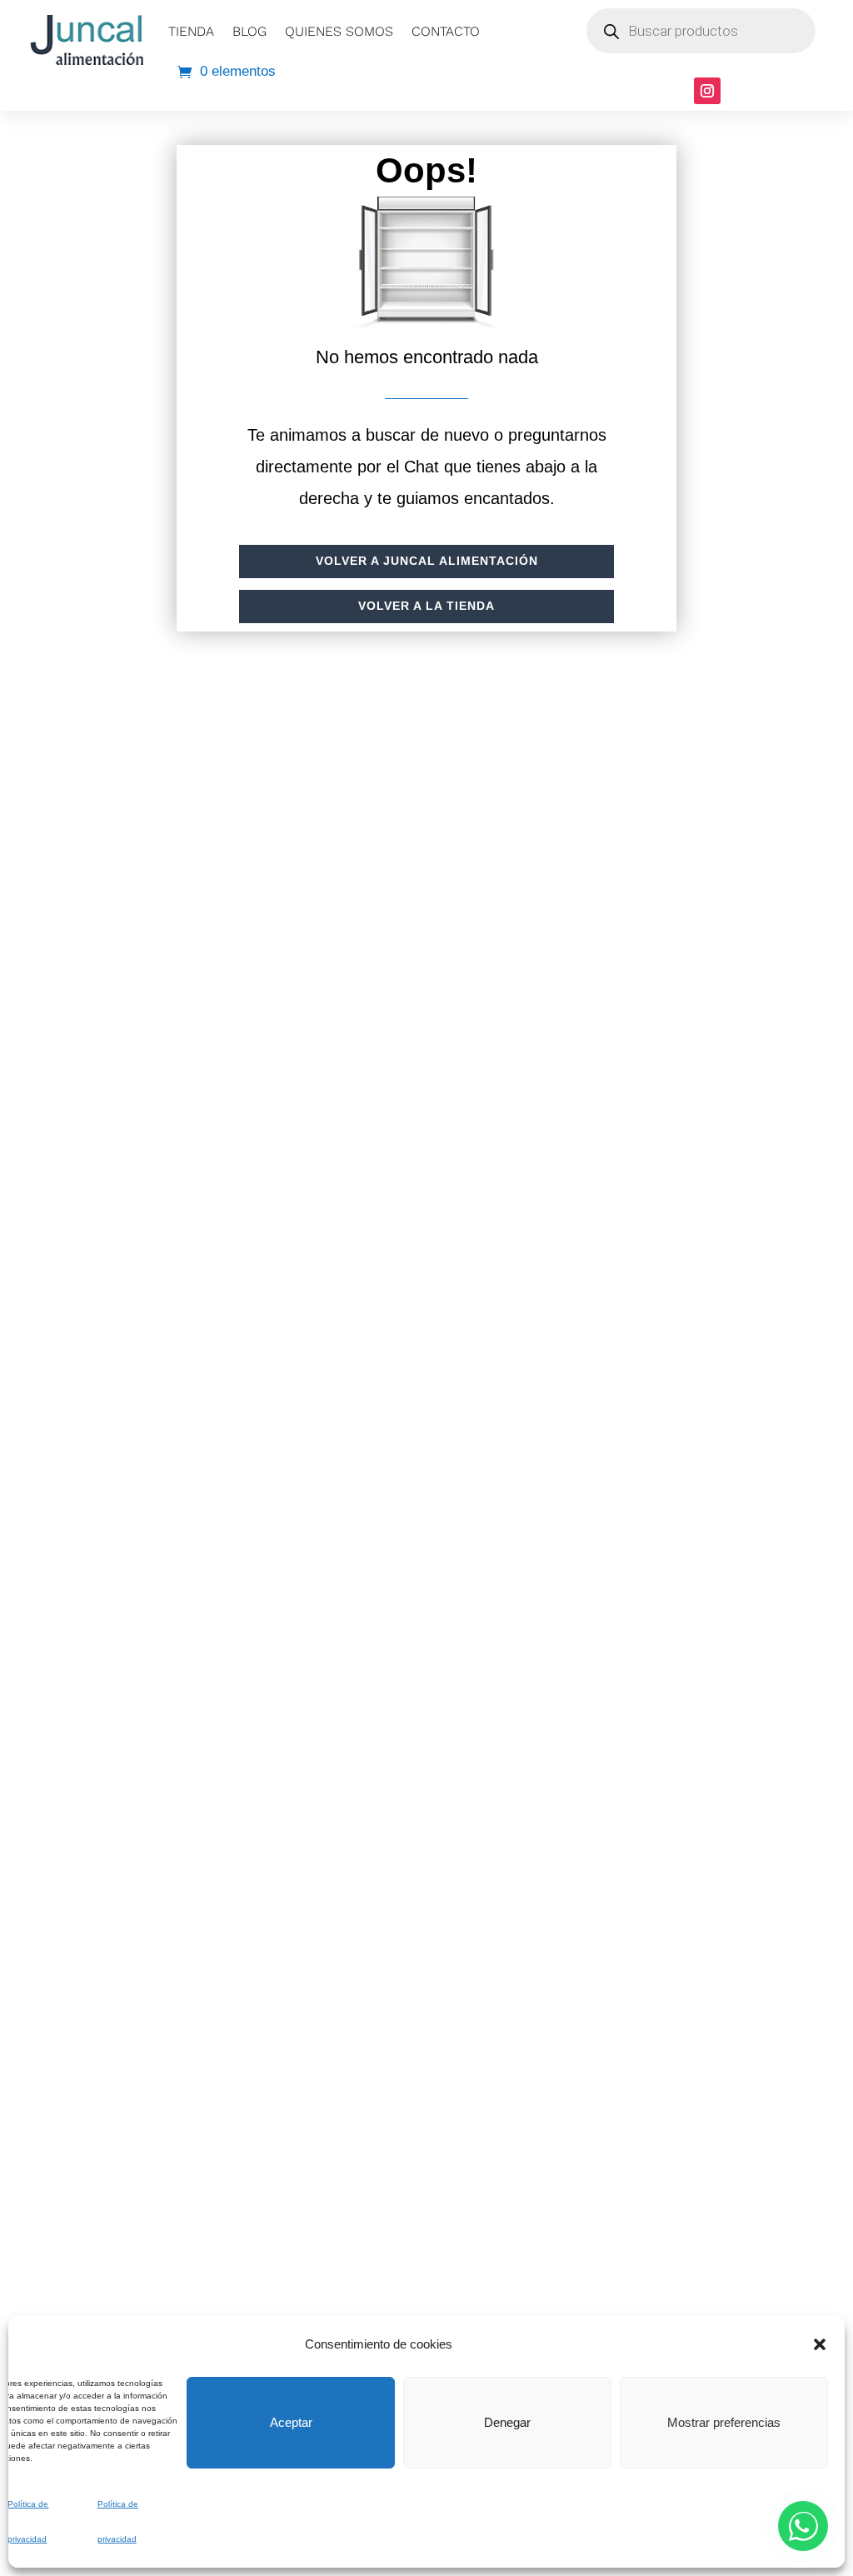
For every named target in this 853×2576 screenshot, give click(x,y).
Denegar (507, 2422)
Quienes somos (339, 31)
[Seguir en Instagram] (707, 91)
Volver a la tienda (426, 606)
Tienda (191, 31)
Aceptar (291, 2422)
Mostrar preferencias (724, 2422)
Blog (249, 31)
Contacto (446, 31)
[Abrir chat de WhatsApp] (803, 2526)
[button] (820, 2344)
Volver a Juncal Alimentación (427, 561)
